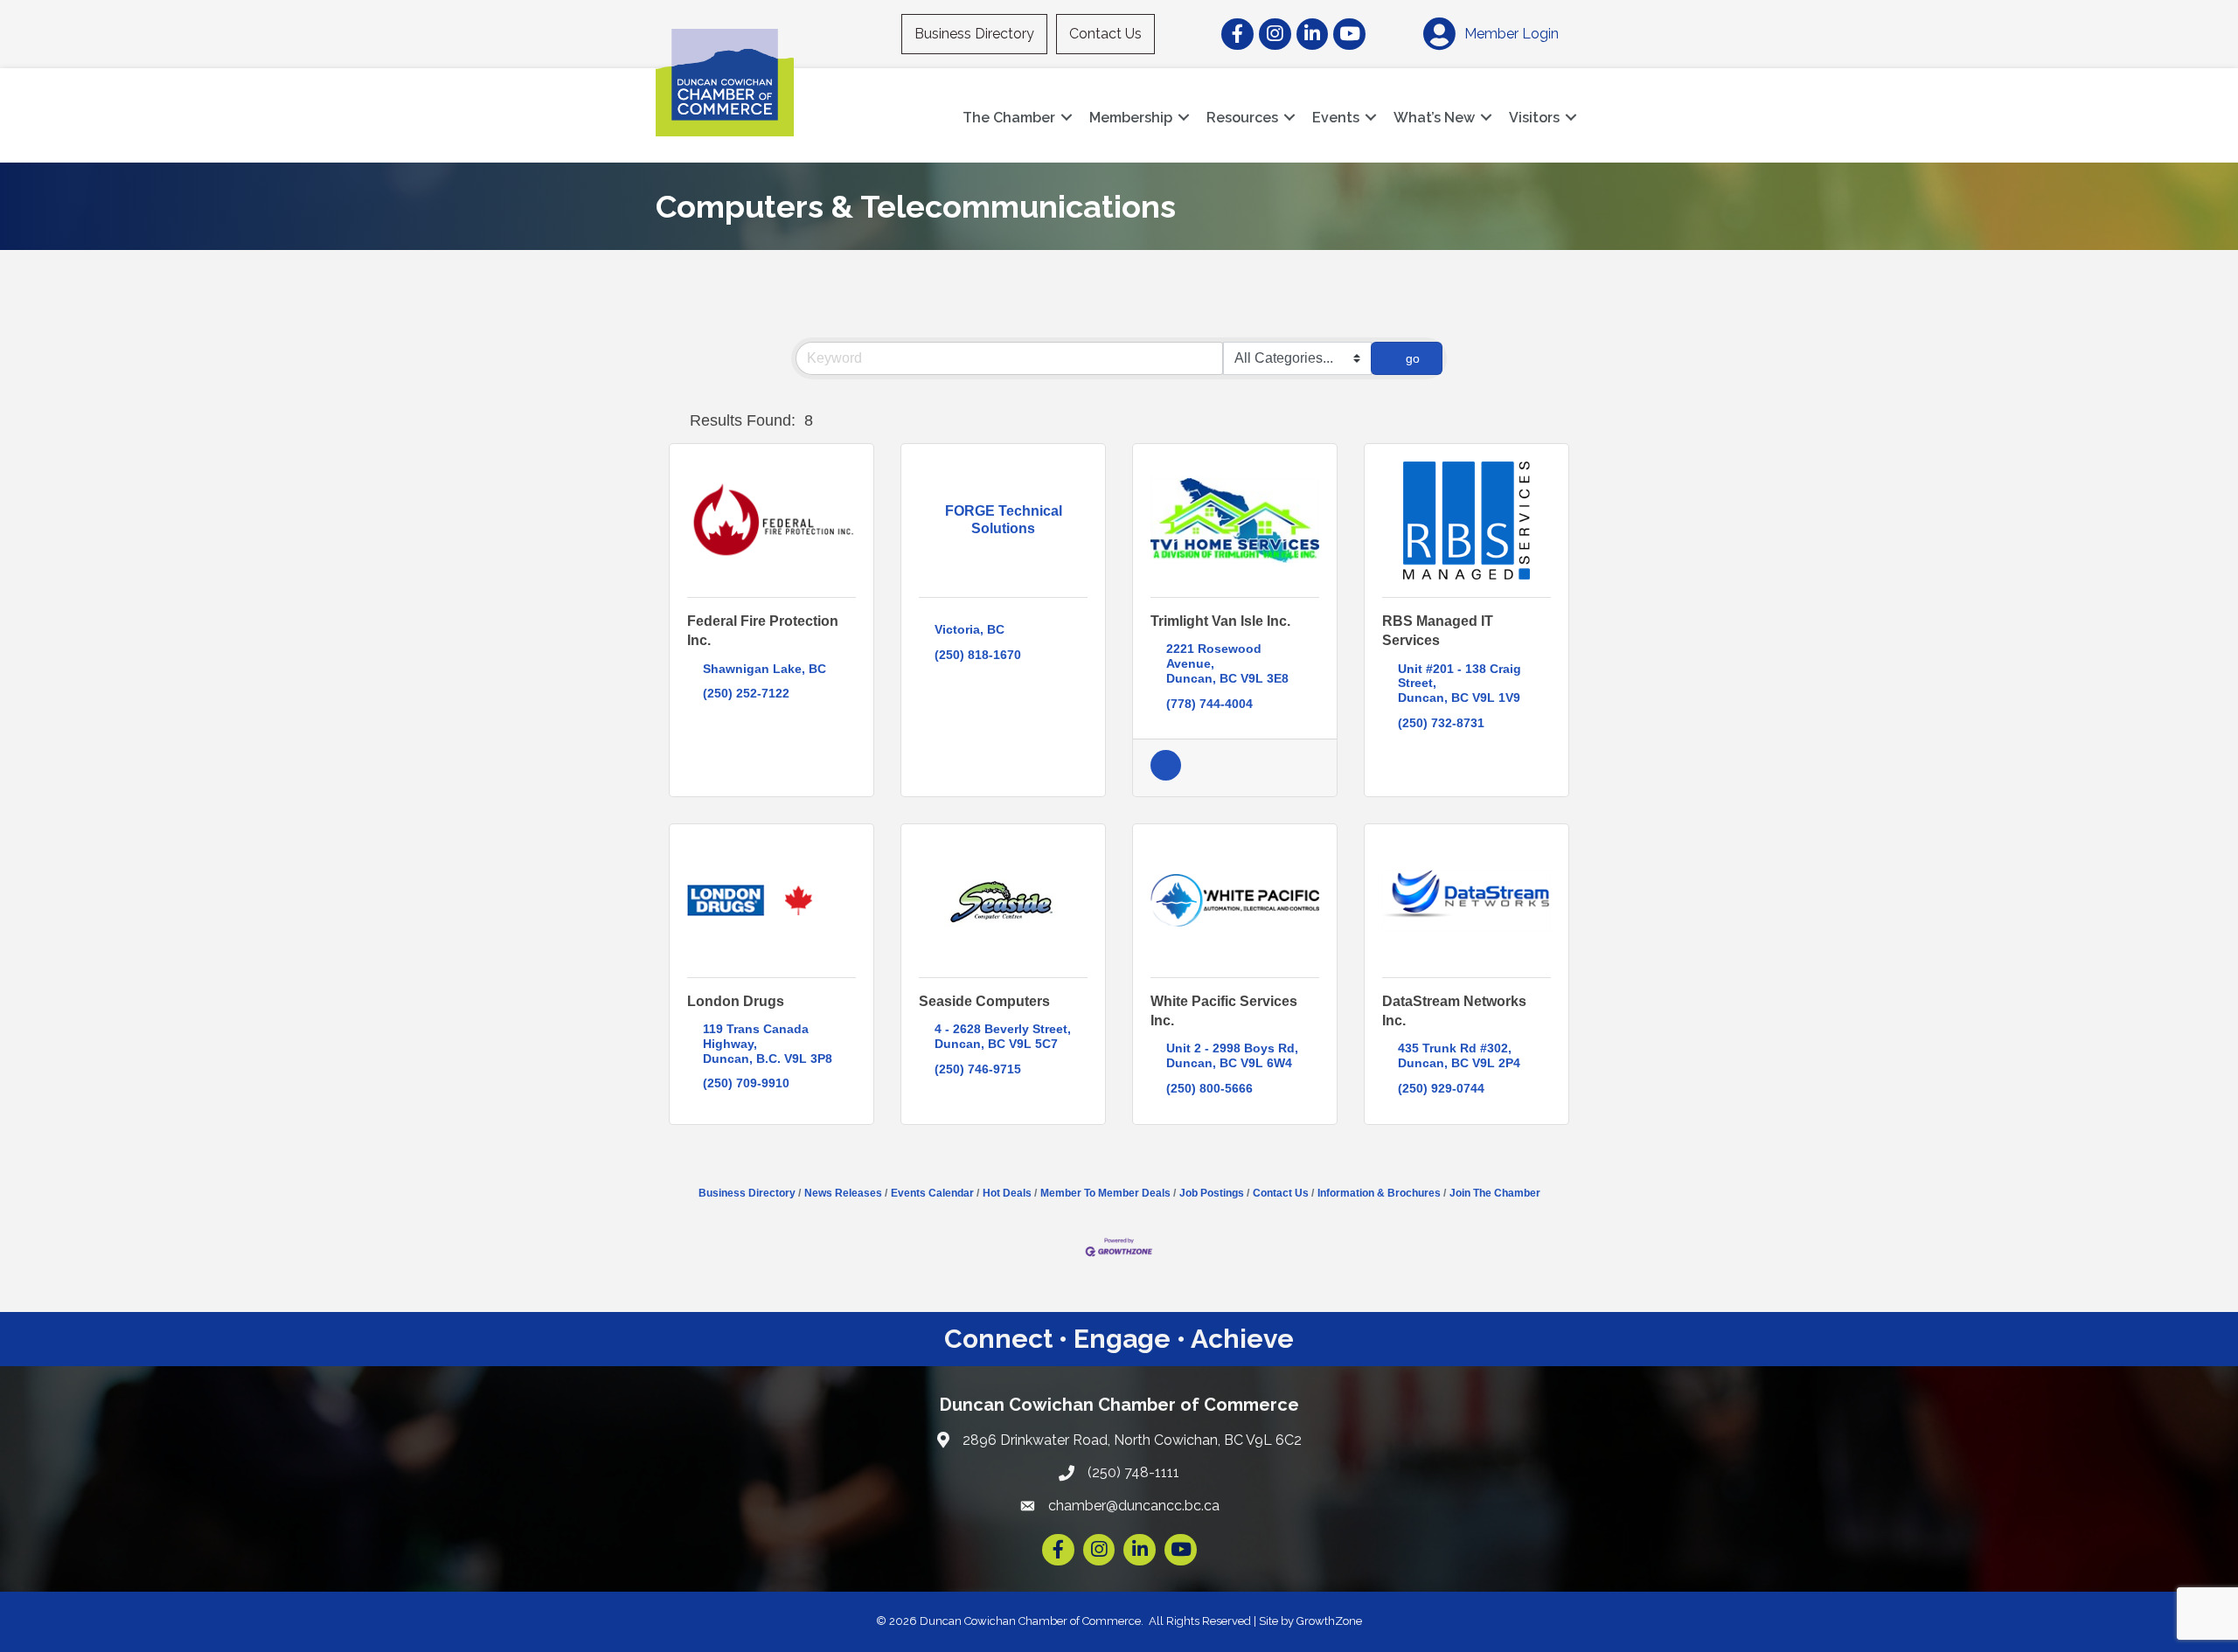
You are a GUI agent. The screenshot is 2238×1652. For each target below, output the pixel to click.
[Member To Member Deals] (1166, 776)
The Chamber (1009, 118)
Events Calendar (932, 1193)
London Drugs (736, 1001)
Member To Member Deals (1105, 1193)
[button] (676, 421)
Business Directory (974, 34)
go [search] (1413, 358)
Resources (1242, 118)
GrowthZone (1329, 1621)
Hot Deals (1007, 1193)
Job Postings (1212, 1193)
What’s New (1434, 118)
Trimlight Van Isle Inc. (1220, 621)
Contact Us (1105, 34)
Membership (1131, 118)
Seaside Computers (984, 1001)
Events (1336, 118)
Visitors (1534, 118)
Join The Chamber (1495, 1193)
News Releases (843, 1193)
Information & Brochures (1379, 1193)
